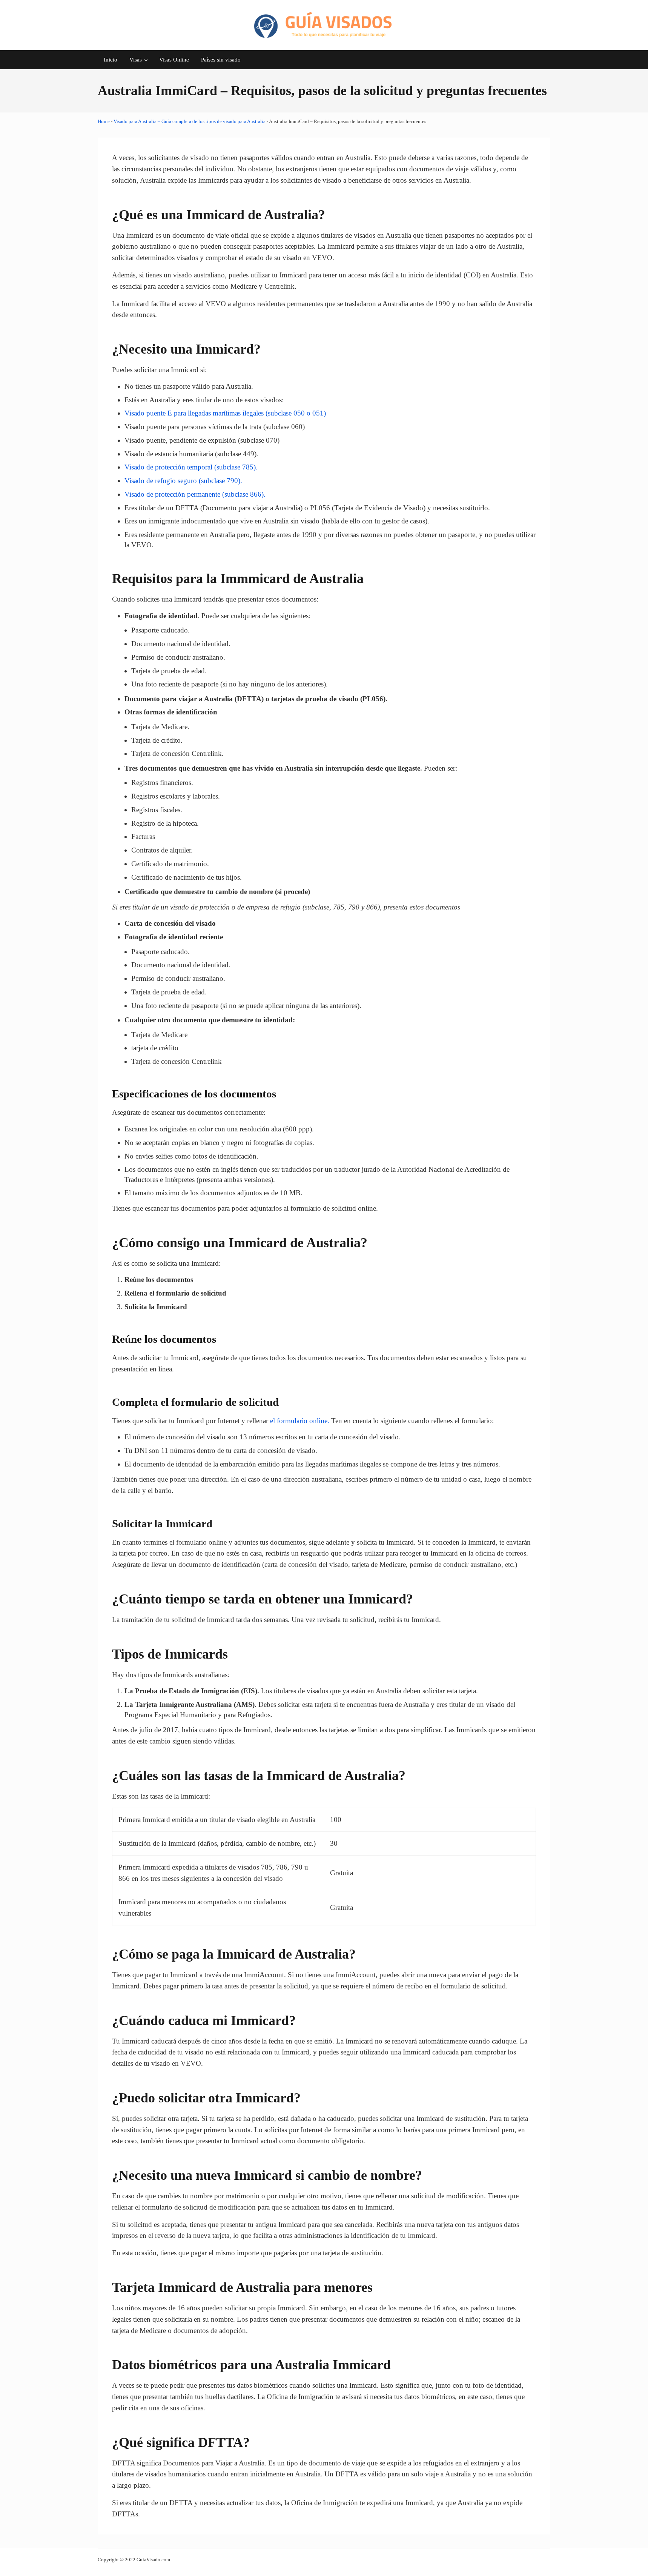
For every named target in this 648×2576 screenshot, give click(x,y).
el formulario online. (300, 1421)
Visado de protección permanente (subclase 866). (195, 494)
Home (104, 121)
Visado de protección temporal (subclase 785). (191, 467)
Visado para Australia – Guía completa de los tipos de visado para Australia (190, 121)
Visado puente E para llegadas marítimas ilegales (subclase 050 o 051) (225, 413)
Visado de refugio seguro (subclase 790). (183, 481)
